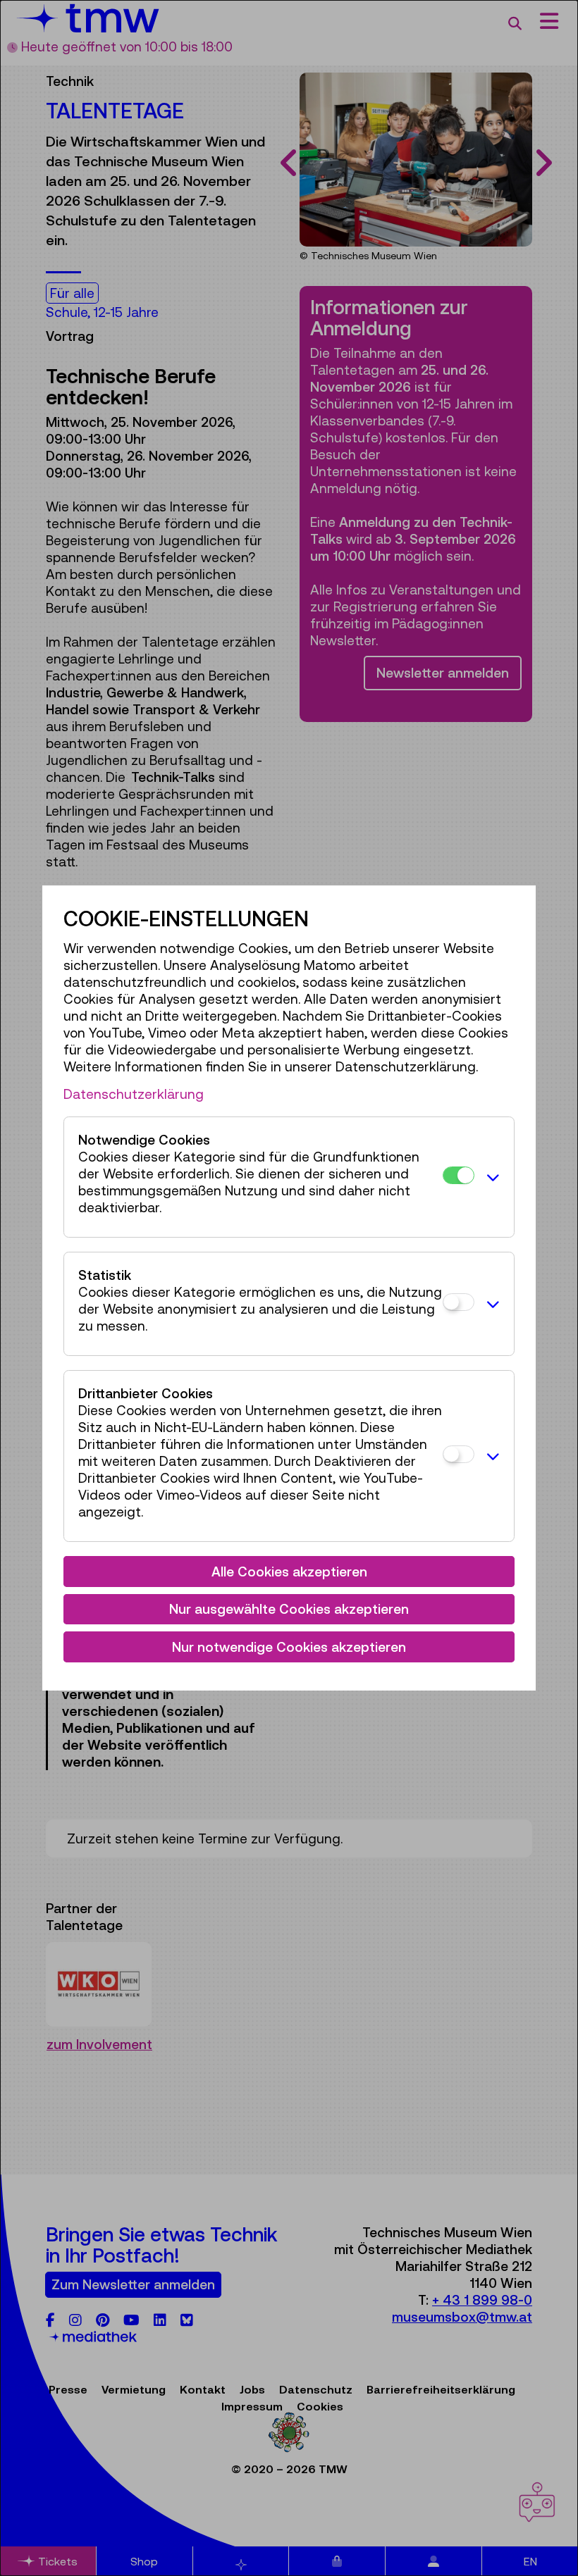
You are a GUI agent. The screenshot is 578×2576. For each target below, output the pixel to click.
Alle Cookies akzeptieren (289, 1572)
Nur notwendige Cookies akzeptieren (289, 1647)
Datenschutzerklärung (134, 1094)
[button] (491, 1177)
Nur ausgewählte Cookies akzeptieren (289, 1609)
